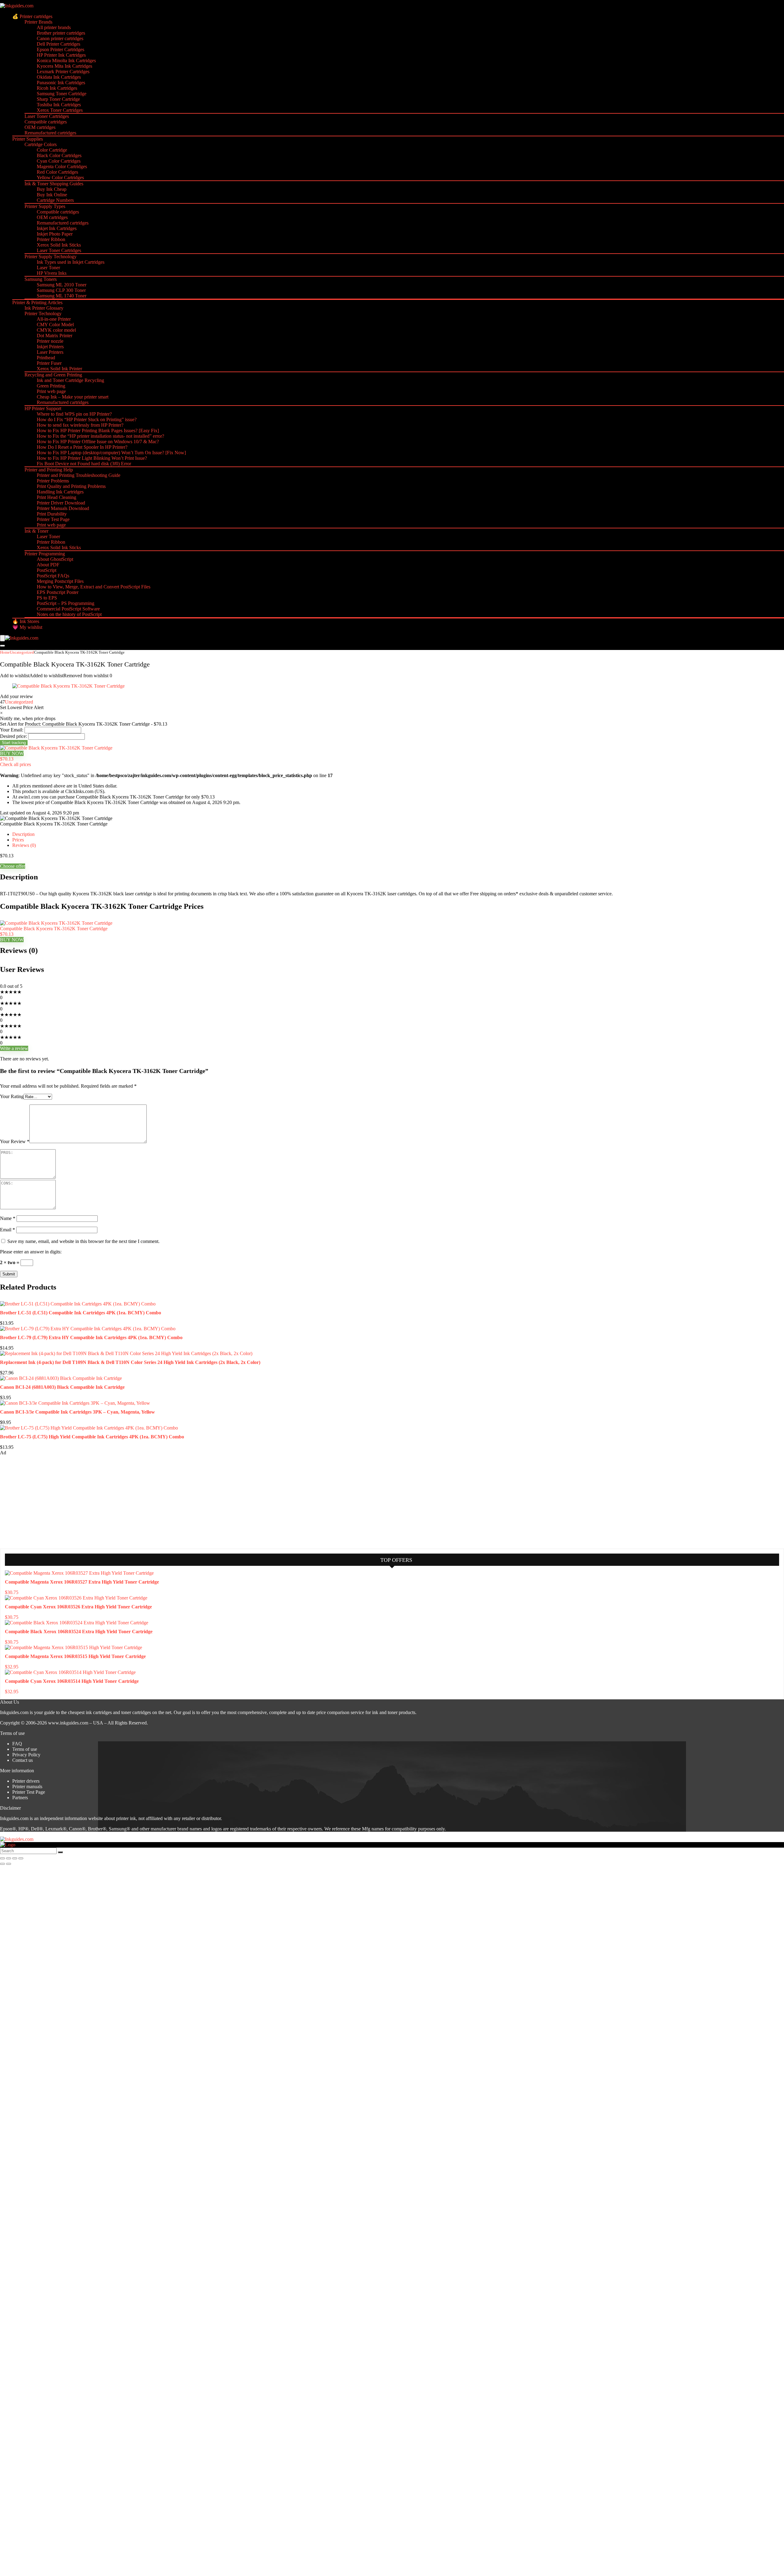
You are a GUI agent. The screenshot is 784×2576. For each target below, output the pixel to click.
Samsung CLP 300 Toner (61, 290)
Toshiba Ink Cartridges (59, 105)
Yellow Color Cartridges (60, 178)
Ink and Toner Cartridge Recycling (70, 380)
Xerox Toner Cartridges (60, 110)
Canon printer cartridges (60, 38)
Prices (18, 840)
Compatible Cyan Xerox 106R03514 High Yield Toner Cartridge (72, 1681)
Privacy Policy (26, 1755)
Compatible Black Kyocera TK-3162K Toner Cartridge (54, 929)
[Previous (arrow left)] (2, 1864)
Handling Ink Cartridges (60, 492)
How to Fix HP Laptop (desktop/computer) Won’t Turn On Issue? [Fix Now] (111, 453)
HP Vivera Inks (52, 273)
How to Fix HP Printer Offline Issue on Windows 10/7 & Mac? (98, 442)
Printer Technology (43, 314)
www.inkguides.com (68, 1723)
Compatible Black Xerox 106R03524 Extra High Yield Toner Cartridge (79, 1632)
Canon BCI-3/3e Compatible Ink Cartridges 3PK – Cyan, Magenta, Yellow (77, 1412)
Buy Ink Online (52, 195)
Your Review (15, 1141)
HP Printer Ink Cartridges (61, 55)
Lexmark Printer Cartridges (63, 72)
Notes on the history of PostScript (69, 614)
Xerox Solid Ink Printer (59, 369)
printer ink (126, 1818)
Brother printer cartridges (61, 33)
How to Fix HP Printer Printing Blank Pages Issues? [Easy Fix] (98, 431)
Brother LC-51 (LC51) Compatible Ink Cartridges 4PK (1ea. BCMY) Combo (81, 1313)
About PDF (48, 565)
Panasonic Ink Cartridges (61, 83)
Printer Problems (53, 481)
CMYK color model (56, 330)
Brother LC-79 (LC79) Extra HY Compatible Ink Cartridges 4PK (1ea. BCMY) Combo (91, 1337)
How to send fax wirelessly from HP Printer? (80, 425)
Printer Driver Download (61, 503)
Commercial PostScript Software (68, 609)
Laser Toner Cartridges (47, 116)
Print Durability (52, 514)
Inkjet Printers (50, 347)
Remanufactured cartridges (50, 133)
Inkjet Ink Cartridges (57, 228)
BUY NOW (12, 753)
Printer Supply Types (45, 206)
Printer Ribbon (51, 239)
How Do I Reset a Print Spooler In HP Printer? (82, 447)
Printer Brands (38, 22)
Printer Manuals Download (63, 508)
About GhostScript (55, 559)
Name (8, 1218)
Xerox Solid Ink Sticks (59, 245)
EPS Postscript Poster (58, 592)
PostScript (47, 570)
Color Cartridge (52, 150)
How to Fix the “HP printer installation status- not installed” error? (100, 436)
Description (23, 834)
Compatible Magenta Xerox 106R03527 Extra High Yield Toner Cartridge (82, 1582)
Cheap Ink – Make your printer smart (73, 397)
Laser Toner (48, 268)
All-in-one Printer (54, 319)
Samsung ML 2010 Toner (62, 285)
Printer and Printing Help (49, 470)
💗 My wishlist (27, 627)
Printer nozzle (50, 341)
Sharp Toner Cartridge (58, 99)
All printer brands (54, 27)
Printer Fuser (49, 363)
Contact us (23, 1760)
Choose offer (13, 866)
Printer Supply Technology (51, 257)
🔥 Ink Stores (26, 621)
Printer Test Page (53, 519)
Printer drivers (26, 1781)
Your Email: (12, 730)
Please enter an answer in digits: (31, 1252)
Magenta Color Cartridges (62, 166)
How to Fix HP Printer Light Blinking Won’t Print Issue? (92, 458)
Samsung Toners (41, 279)
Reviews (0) (24, 845)
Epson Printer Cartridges (60, 49)
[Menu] (2, 638)
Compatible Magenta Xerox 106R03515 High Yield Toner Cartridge (75, 1656)
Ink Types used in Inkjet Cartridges (71, 262)
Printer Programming (45, 554)
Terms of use (25, 1749)
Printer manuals (27, 1787)
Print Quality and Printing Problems (71, 486)
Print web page (51, 391)
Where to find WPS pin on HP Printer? (74, 414)
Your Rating (12, 1096)
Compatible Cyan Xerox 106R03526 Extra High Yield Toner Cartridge (78, 1607)
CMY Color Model (55, 325)
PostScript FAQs (53, 576)
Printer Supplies (28, 139)
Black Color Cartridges (59, 155)
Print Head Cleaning (57, 497)
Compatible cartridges (46, 122)
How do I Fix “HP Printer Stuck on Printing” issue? (87, 419)
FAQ (17, 1744)
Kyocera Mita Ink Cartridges (64, 66)
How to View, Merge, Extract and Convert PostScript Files (94, 587)
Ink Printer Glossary (44, 308)
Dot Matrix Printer (55, 336)
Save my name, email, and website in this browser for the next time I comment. (83, 1241)
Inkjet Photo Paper (55, 234)
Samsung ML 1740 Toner (62, 296)
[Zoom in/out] (2, 1858)
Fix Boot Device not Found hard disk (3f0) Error (84, 464)
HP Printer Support (43, 408)
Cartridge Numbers (55, 200)
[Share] (15, 1858)
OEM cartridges (40, 127)
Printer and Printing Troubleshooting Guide (79, 475)
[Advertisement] (46, 1501)
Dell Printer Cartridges (58, 44)
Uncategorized (22, 652)
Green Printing (51, 386)
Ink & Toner (36, 531)
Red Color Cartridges (57, 172)
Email (8, 1230)
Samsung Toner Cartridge (62, 94)
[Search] (2, 646)
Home (5, 652)
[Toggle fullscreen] (9, 1858)
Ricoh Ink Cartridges (57, 88)
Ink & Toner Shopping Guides (54, 184)
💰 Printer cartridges (32, 16)
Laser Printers (50, 352)
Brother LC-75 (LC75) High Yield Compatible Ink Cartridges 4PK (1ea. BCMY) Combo (92, 1437)
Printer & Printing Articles (37, 302)
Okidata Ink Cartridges (59, 77)
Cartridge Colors (41, 144)
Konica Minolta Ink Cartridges (66, 60)
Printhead (46, 358)
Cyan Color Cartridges (59, 161)
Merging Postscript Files (60, 581)
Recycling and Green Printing (53, 375)
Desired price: (13, 736)
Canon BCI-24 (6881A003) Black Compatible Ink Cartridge (62, 1387)
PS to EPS (47, 598)
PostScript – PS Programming (66, 603)
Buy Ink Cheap (52, 189)
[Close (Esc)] (21, 1858)
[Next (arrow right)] (9, 1864)
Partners (20, 1798)
